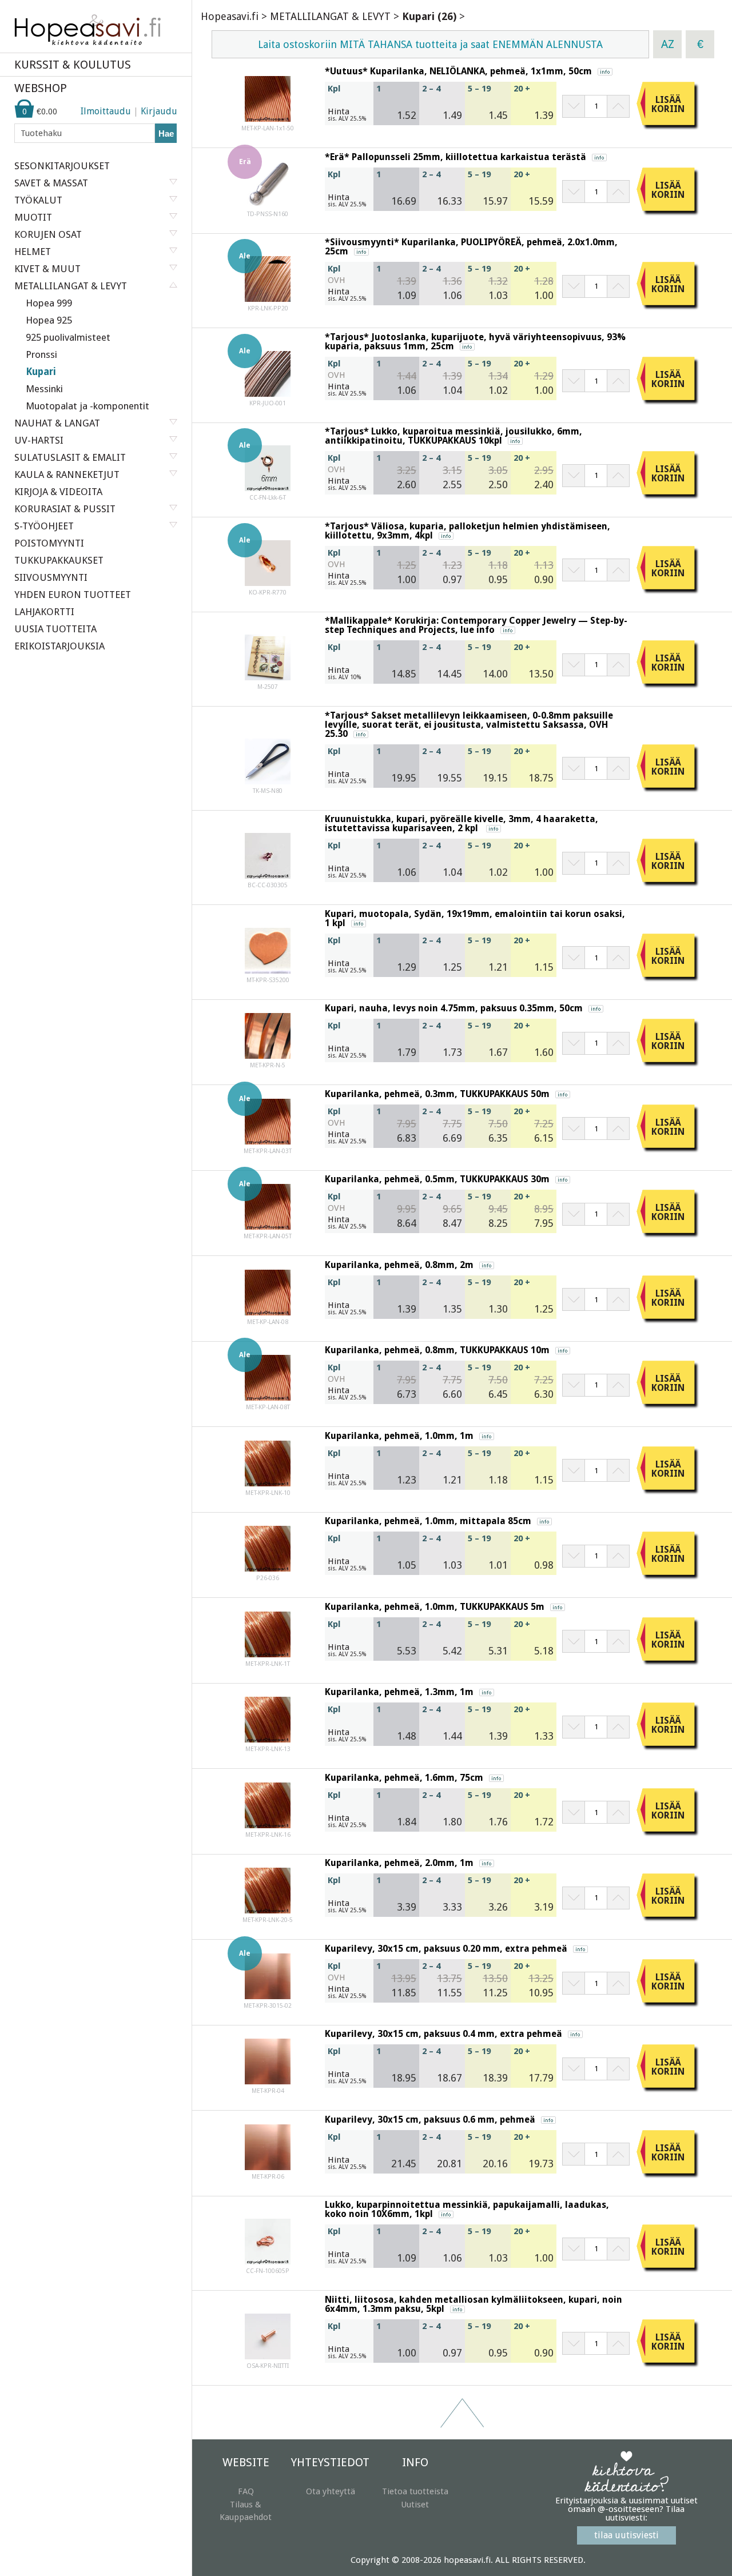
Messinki (44, 389)
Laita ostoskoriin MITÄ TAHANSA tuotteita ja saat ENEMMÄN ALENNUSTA (430, 44)
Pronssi (41, 354)
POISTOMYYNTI (49, 543)
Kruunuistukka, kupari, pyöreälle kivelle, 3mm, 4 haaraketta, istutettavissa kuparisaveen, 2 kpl (462, 824)
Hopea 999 (49, 303)
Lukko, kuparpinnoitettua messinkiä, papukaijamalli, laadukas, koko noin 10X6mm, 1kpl (467, 2209)
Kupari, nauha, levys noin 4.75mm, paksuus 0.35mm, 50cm (454, 1008)
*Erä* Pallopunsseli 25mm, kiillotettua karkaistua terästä (455, 157)
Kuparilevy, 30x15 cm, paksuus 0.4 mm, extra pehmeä (443, 2034)
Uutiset (415, 2505)
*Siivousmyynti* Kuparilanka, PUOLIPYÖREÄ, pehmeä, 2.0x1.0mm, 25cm (471, 247)
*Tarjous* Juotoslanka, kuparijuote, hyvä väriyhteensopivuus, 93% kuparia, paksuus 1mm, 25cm (475, 342)
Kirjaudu (159, 111)
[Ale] (268, 299)
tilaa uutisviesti (626, 2535)
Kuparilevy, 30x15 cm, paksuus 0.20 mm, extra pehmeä (446, 1949)
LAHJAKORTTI (44, 612)
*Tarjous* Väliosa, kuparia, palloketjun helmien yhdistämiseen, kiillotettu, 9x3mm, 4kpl (468, 531)
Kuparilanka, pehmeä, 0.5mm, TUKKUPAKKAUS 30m (437, 1179)
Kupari (41, 372)
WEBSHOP (41, 88)
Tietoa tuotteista (415, 2491)
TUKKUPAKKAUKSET (59, 560)
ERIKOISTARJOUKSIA (59, 646)
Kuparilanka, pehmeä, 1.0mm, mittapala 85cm (428, 1521)
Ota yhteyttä (331, 2491)
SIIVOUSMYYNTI (51, 577)
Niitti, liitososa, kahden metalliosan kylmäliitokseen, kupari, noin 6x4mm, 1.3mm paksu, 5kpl (474, 2304)
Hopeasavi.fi (230, 16)
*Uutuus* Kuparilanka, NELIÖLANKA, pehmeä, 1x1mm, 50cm (458, 71)
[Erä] (268, 205)
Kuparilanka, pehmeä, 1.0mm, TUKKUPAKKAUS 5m (435, 1607)
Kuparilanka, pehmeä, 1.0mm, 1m (399, 1436)
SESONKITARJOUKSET (62, 166)
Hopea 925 (49, 320)
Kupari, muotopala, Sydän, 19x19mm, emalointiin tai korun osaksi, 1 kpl (475, 918)
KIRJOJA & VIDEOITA (58, 492)
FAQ (246, 2491)
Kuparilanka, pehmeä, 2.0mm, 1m (399, 1863)
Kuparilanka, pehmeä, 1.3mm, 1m (399, 1692)
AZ (668, 44)
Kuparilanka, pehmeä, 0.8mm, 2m (399, 1265)
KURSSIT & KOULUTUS (73, 65)
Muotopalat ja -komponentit (87, 406)
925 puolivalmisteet (68, 337)
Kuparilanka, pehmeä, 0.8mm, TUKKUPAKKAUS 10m (437, 1350)
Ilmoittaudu (106, 111)
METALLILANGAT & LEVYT (330, 16)
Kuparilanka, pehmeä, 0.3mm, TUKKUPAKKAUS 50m (437, 1094)
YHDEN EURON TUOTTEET (73, 595)
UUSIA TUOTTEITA (55, 629)
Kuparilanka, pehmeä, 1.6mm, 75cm (404, 1778)
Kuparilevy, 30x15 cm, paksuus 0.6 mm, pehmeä (430, 2120)
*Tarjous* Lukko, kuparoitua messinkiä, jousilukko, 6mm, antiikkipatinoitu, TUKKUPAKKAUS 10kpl (453, 436)
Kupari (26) (429, 16)
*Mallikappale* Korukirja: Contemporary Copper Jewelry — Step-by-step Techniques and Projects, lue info (476, 625)
